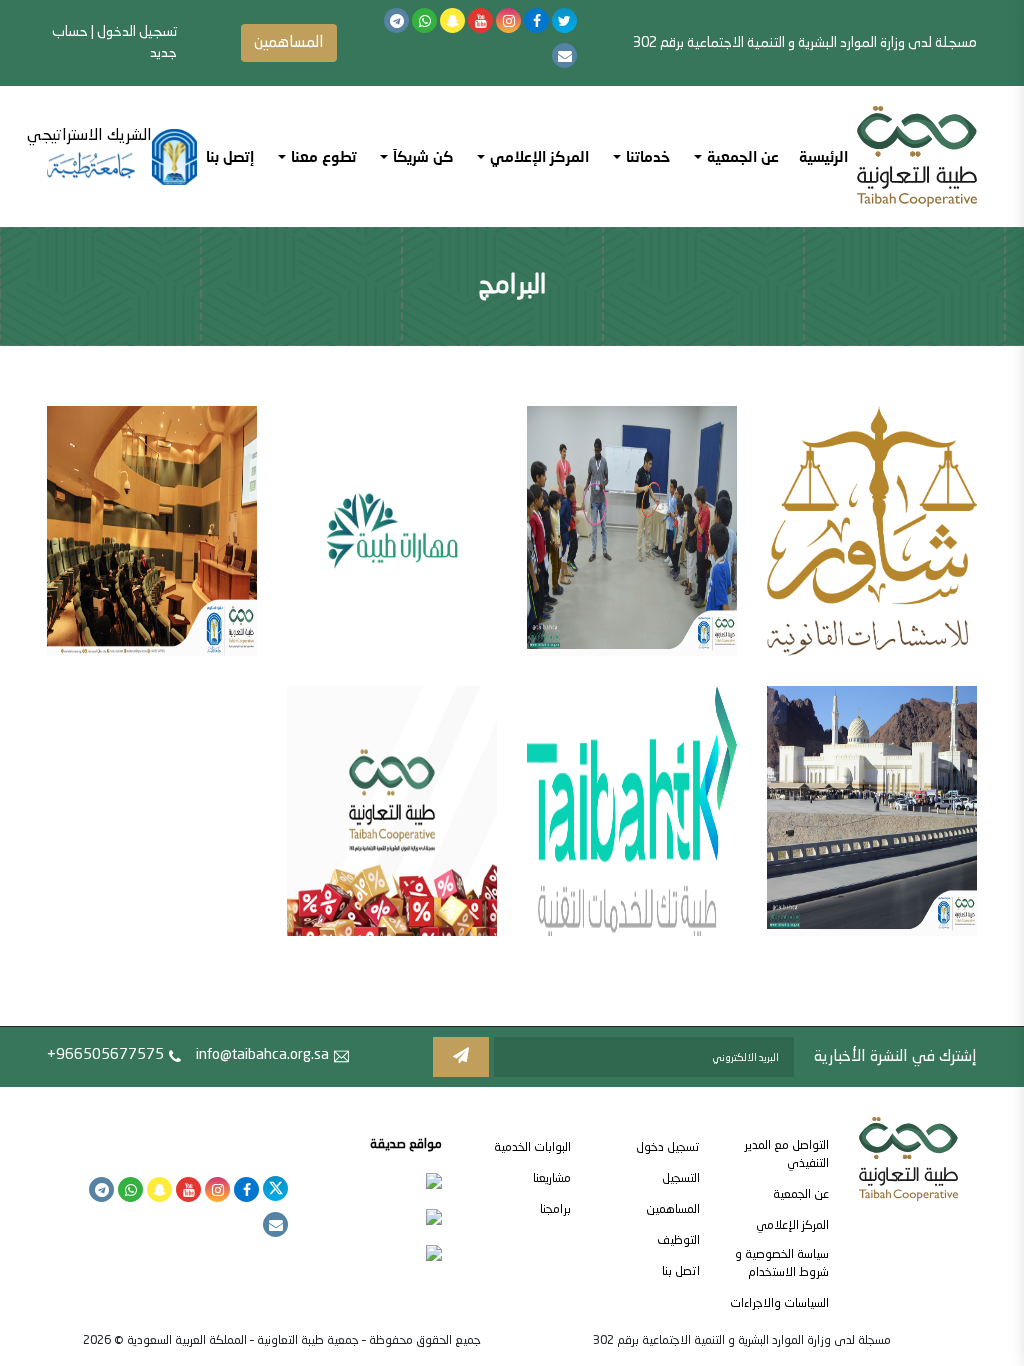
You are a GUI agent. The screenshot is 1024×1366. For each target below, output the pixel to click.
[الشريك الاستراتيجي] (122, 157)
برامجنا (555, 1210)
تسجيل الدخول (137, 32)
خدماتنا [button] (648, 156)
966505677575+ (105, 1055)
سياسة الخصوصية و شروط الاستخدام (782, 1264)
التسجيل (681, 1179)
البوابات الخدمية (532, 1148)
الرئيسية (823, 156)
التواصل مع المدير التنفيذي (787, 1155)
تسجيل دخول (668, 1148)
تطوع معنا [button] (323, 156)
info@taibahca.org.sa (262, 1055)
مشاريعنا (552, 1179)
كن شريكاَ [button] (423, 156)
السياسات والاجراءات (779, 1304)
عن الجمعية (801, 1195)
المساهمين (289, 43)
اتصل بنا (681, 1272)
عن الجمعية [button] (743, 156)
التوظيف (678, 1241)
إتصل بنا (230, 156)
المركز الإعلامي (792, 1226)
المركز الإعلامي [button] (539, 156)
